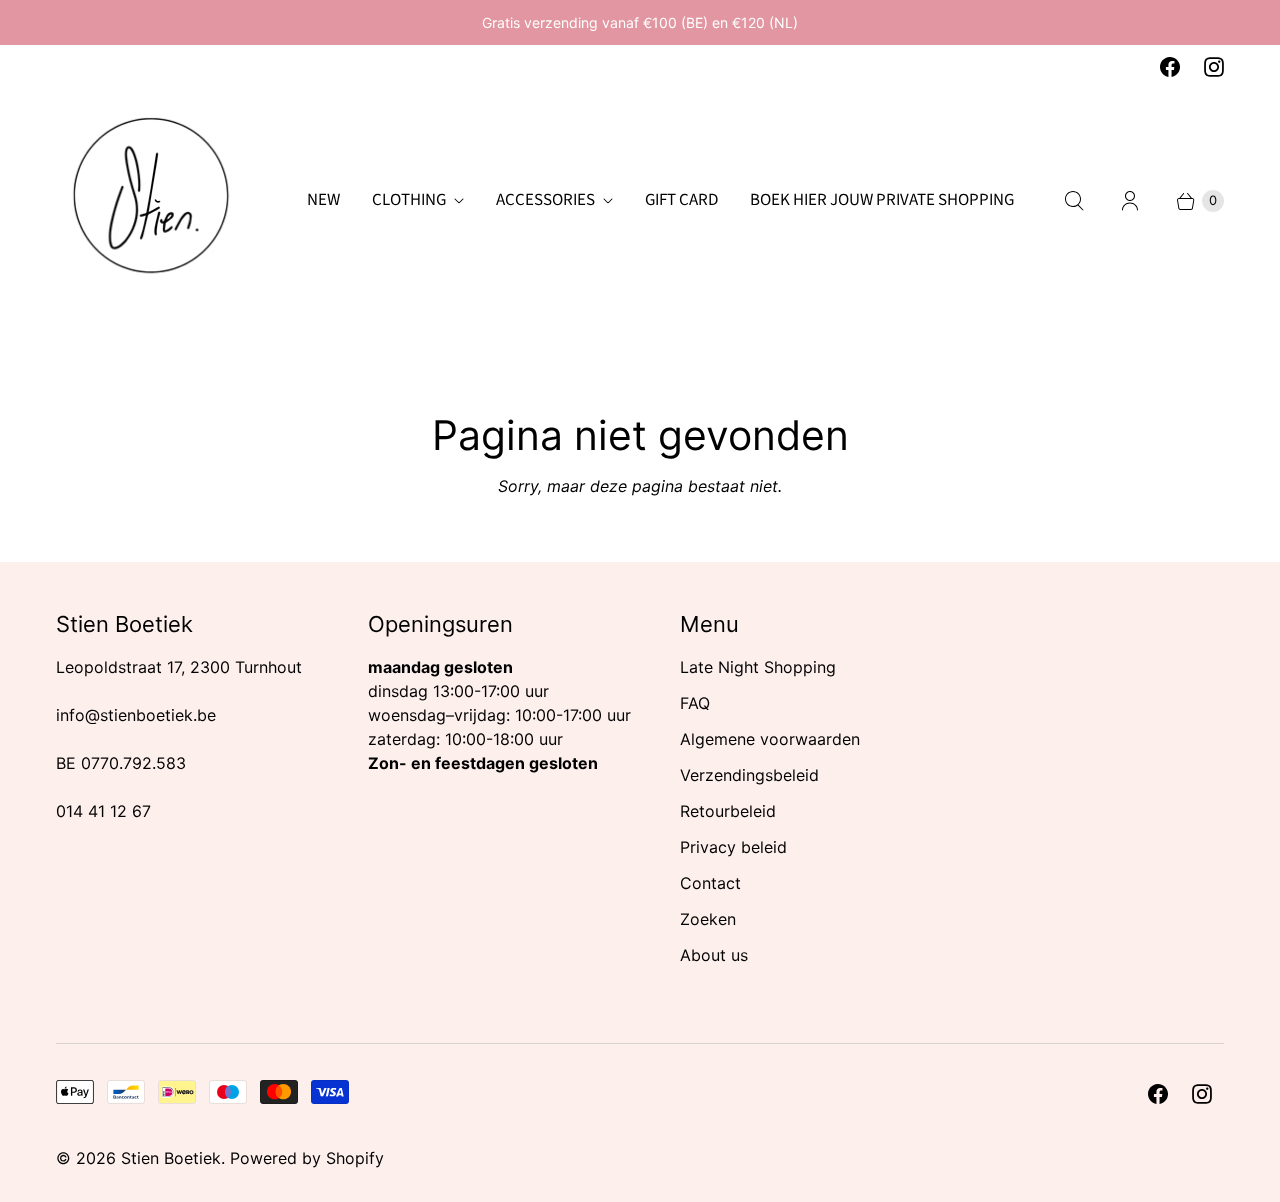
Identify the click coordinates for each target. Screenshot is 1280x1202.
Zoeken (708, 919)
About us (714, 955)
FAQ (695, 703)
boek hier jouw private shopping (882, 200)
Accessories (545, 200)
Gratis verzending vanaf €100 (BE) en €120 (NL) (640, 22)
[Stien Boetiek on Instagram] (1214, 67)
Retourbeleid (728, 811)
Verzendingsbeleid (749, 775)
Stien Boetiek (171, 1158)
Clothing (409, 200)
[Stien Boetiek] (151, 201)
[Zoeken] (1074, 201)
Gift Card (681, 200)
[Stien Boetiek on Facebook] (1170, 67)
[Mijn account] (1130, 201)
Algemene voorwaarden (770, 739)
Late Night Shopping (758, 667)
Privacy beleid (733, 847)
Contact (710, 883)
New (323, 200)
